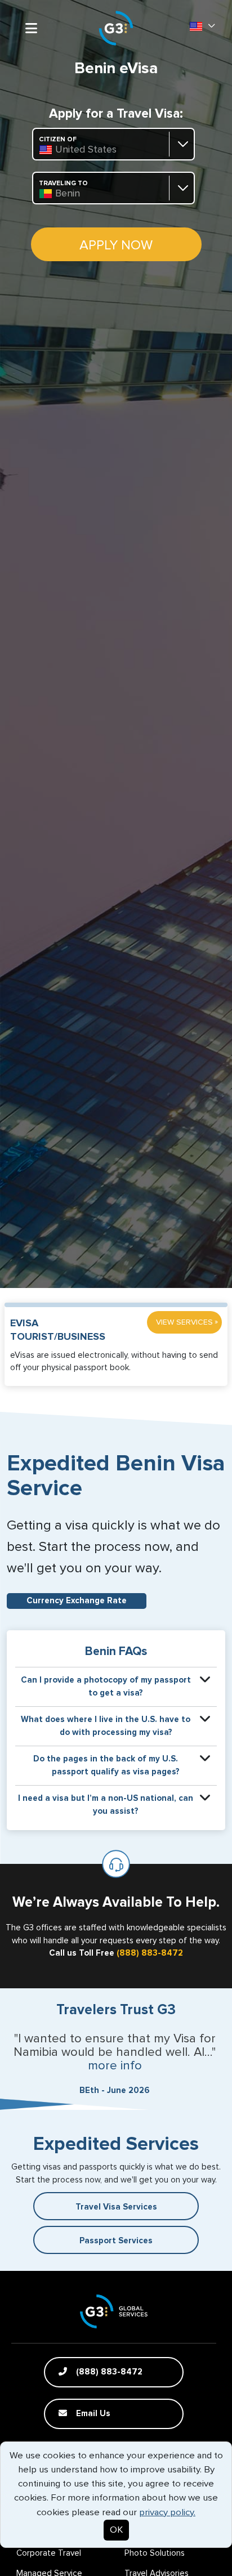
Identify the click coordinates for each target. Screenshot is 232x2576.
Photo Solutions (155, 2553)
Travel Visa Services (116, 2207)
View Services (187, 1322)
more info (115, 2066)
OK (116, 2530)
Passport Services (116, 2241)
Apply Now (116, 245)
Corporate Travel (49, 2553)
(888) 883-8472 (150, 1953)
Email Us (92, 2414)
